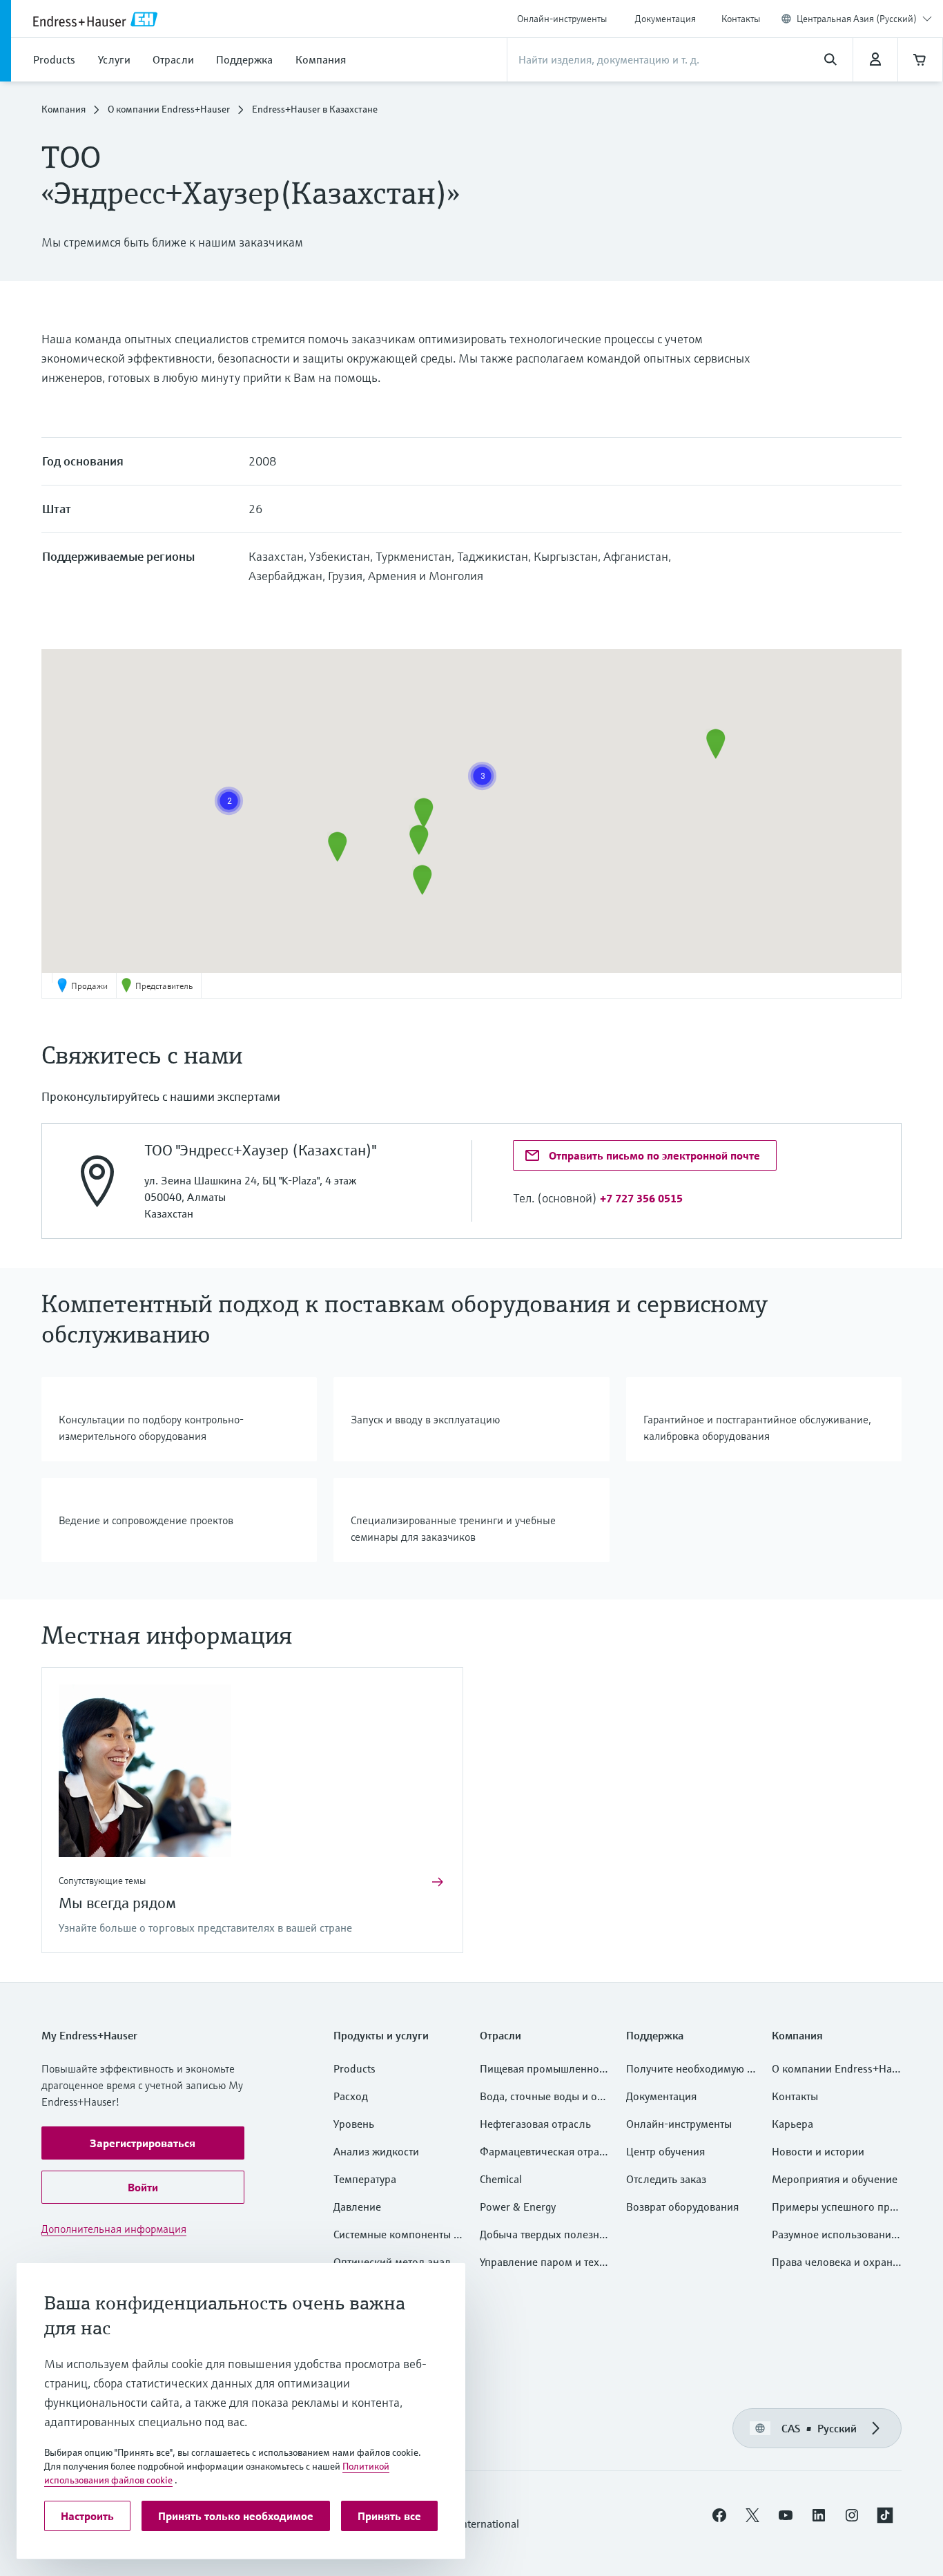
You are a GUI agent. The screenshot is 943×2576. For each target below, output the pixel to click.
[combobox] (864, 19)
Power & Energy (518, 2207)
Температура (365, 2179)
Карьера (793, 2124)
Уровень (354, 2124)
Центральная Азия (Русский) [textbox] (857, 19)
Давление (357, 2207)
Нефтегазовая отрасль (535, 2124)
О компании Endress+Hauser (169, 109)
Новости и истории (818, 2151)
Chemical (501, 2179)
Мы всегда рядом (117, 1903)
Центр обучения (665, 2151)
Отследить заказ (666, 2179)
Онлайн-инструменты (562, 19)
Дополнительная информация (114, 2229)
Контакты (741, 19)
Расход (351, 2096)
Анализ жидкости (376, 2151)
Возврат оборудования (682, 2207)
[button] (422, 880)
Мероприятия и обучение (835, 2179)
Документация (665, 19)
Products (354, 2068)
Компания (64, 109)
